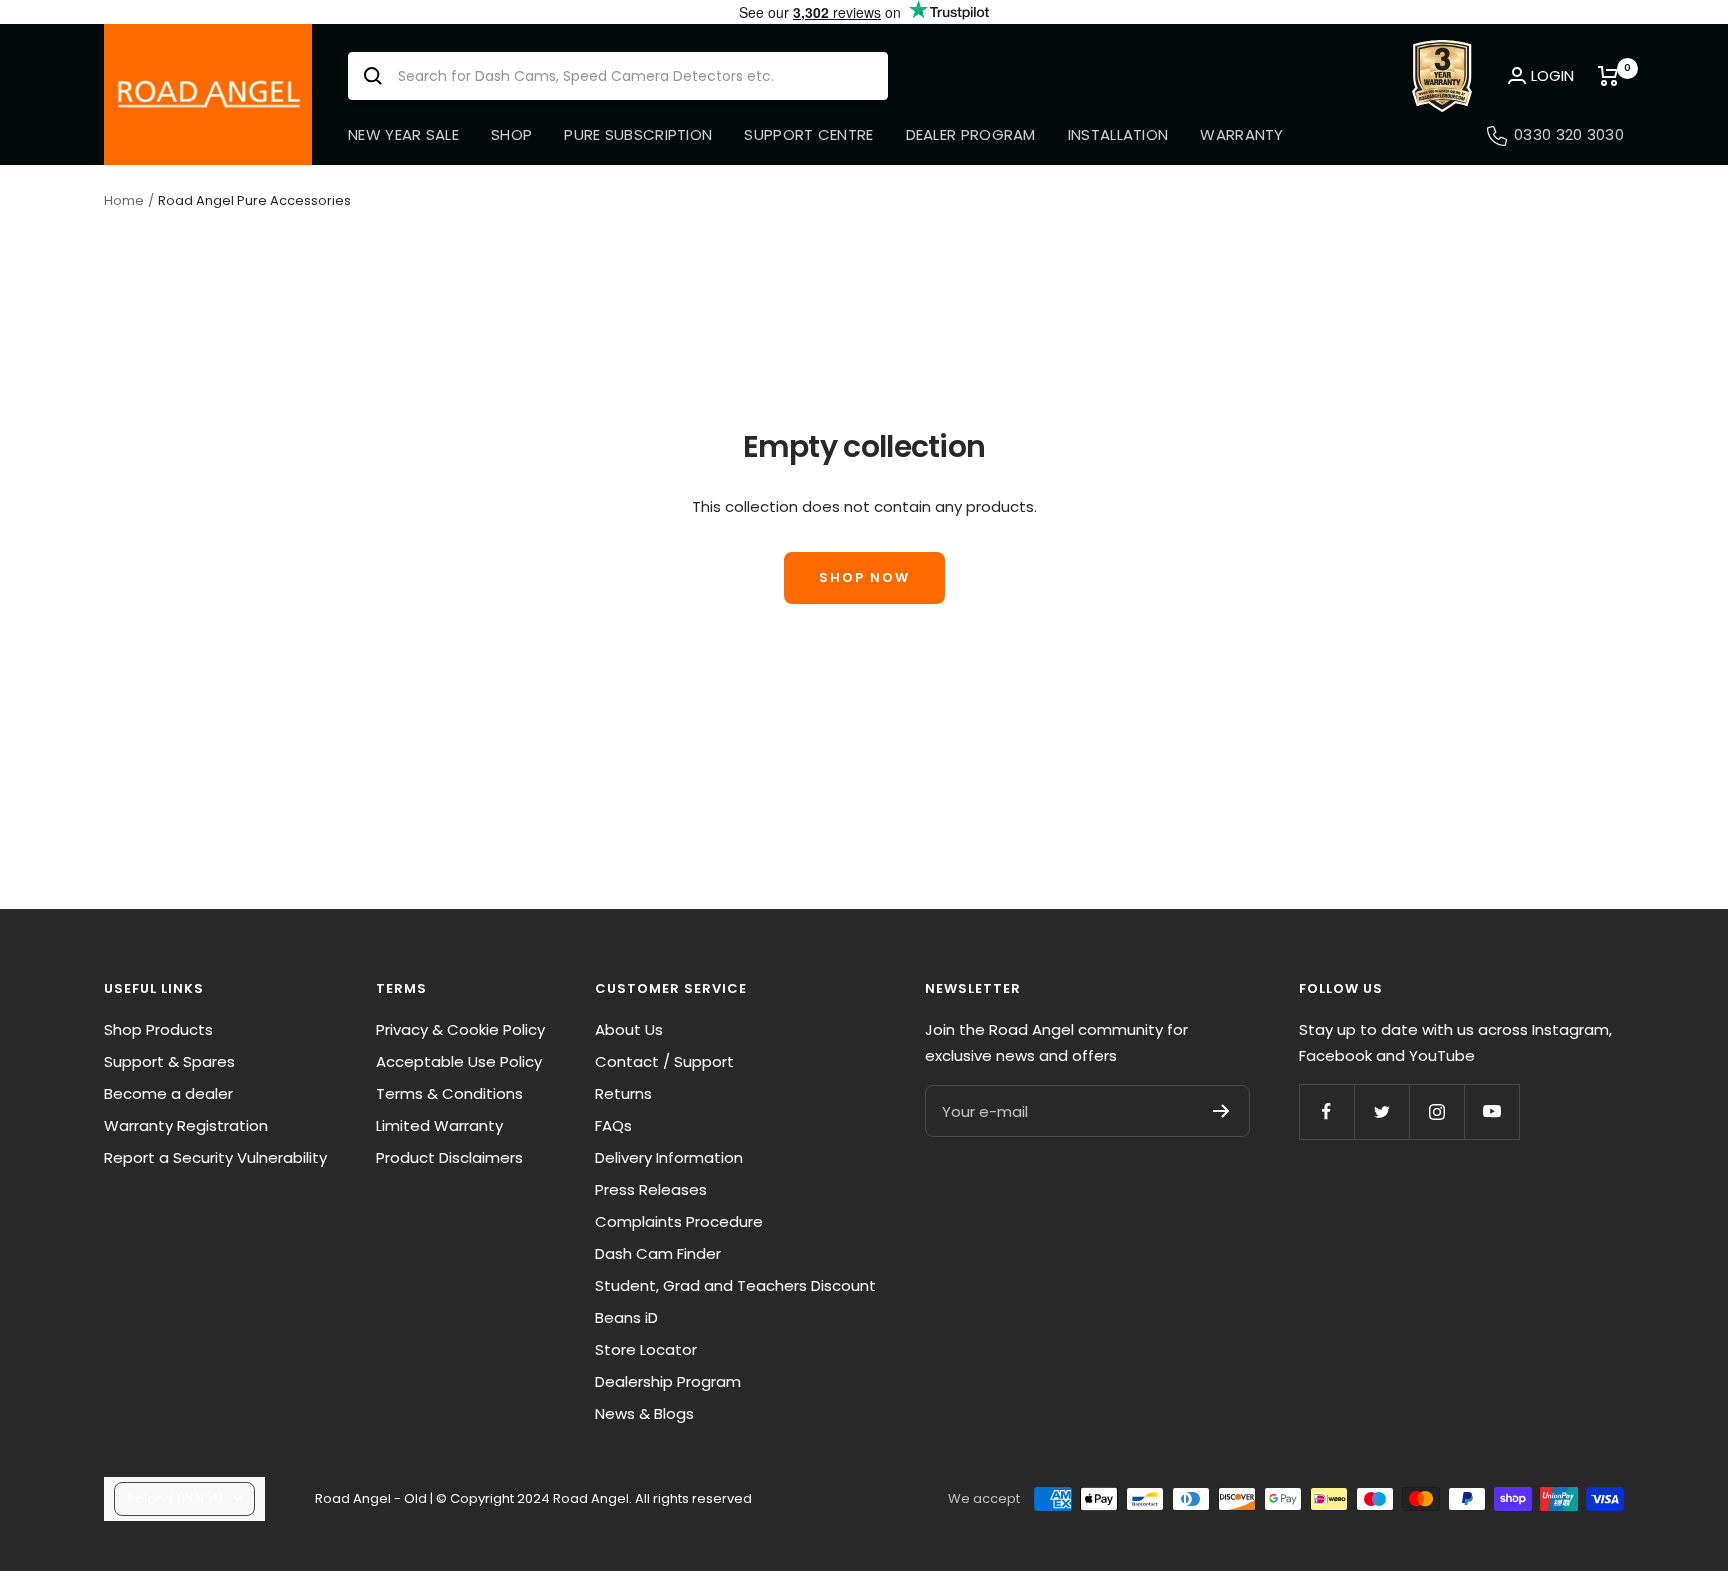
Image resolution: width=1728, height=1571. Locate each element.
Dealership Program (668, 1381)
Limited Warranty (439, 1125)
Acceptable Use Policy (459, 1061)
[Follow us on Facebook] (1326, 1111)
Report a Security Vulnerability (215, 1157)
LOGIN (1552, 75)
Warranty (1241, 134)
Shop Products (158, 1029)
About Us (629, 1029)
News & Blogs (644, 1413)
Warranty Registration (186, 1125)
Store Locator (646, 1349)
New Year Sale (403, 134)
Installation (1118, 134)
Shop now (864, 577)
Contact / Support (664, 1061)
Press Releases (651, 1189)
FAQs (613, 1125)
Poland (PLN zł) (175, 1498)
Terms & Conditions (449, 1093)
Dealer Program (971, 134)
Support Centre (808, 134)
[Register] (1221, 1111)
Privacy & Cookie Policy (460, 1029)
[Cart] (1611, 76)
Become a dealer (168, 1093)
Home (124, 200)
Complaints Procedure (679, 1221)
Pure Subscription (638, 134)
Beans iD (626, 1317)
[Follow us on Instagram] (1436, 1111)
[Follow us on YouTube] (1491, 1111)
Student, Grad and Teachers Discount (735, 1285)
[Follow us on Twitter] (1381, 1111)
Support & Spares (169, 1061)
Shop (511, 134)
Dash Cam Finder (658, 1253)
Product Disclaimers (449, 1157)
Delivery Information (669, 1157)
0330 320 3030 (1569, 134)
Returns (623, 1093)
